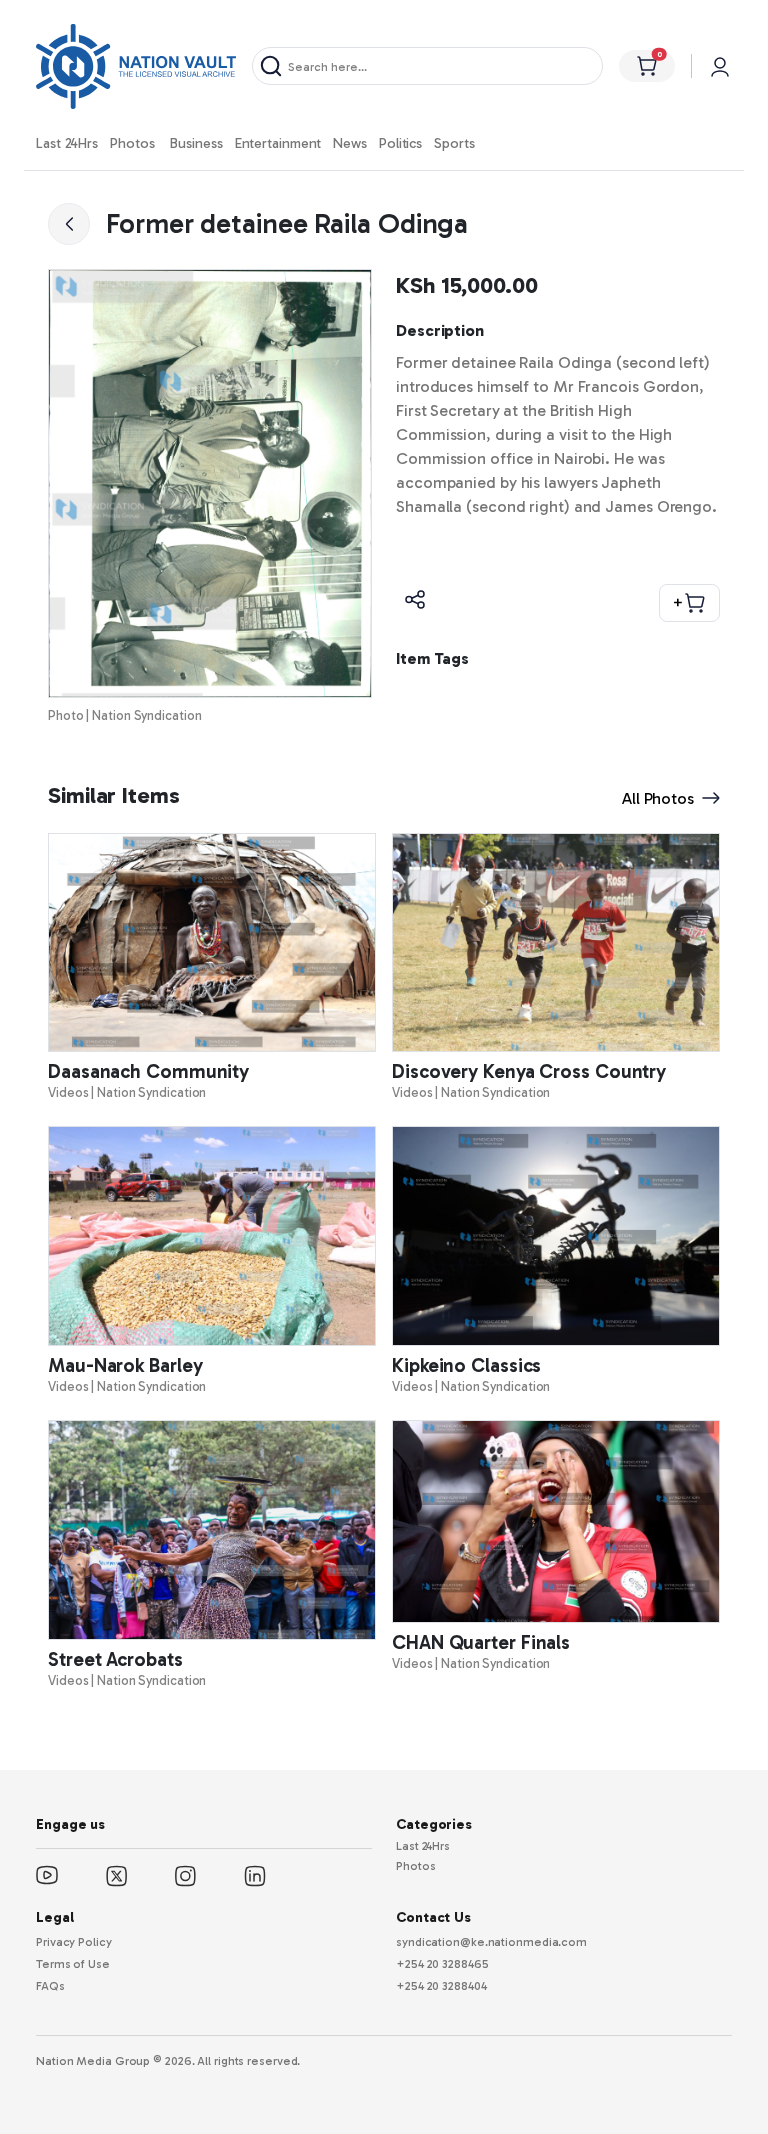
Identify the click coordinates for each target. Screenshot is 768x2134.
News (350, 143)
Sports (454, 143)
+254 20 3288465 (442, 1964)
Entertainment (278, 143)
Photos (132, 143)
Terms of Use (73, 1964)
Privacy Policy (74, 1942)
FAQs (50, 1986)
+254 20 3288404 (441, 1986)
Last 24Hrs (67, 143)
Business (196, 143)
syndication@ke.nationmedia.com (491, 1942)
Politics (400, 143)
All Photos (658, 798)
